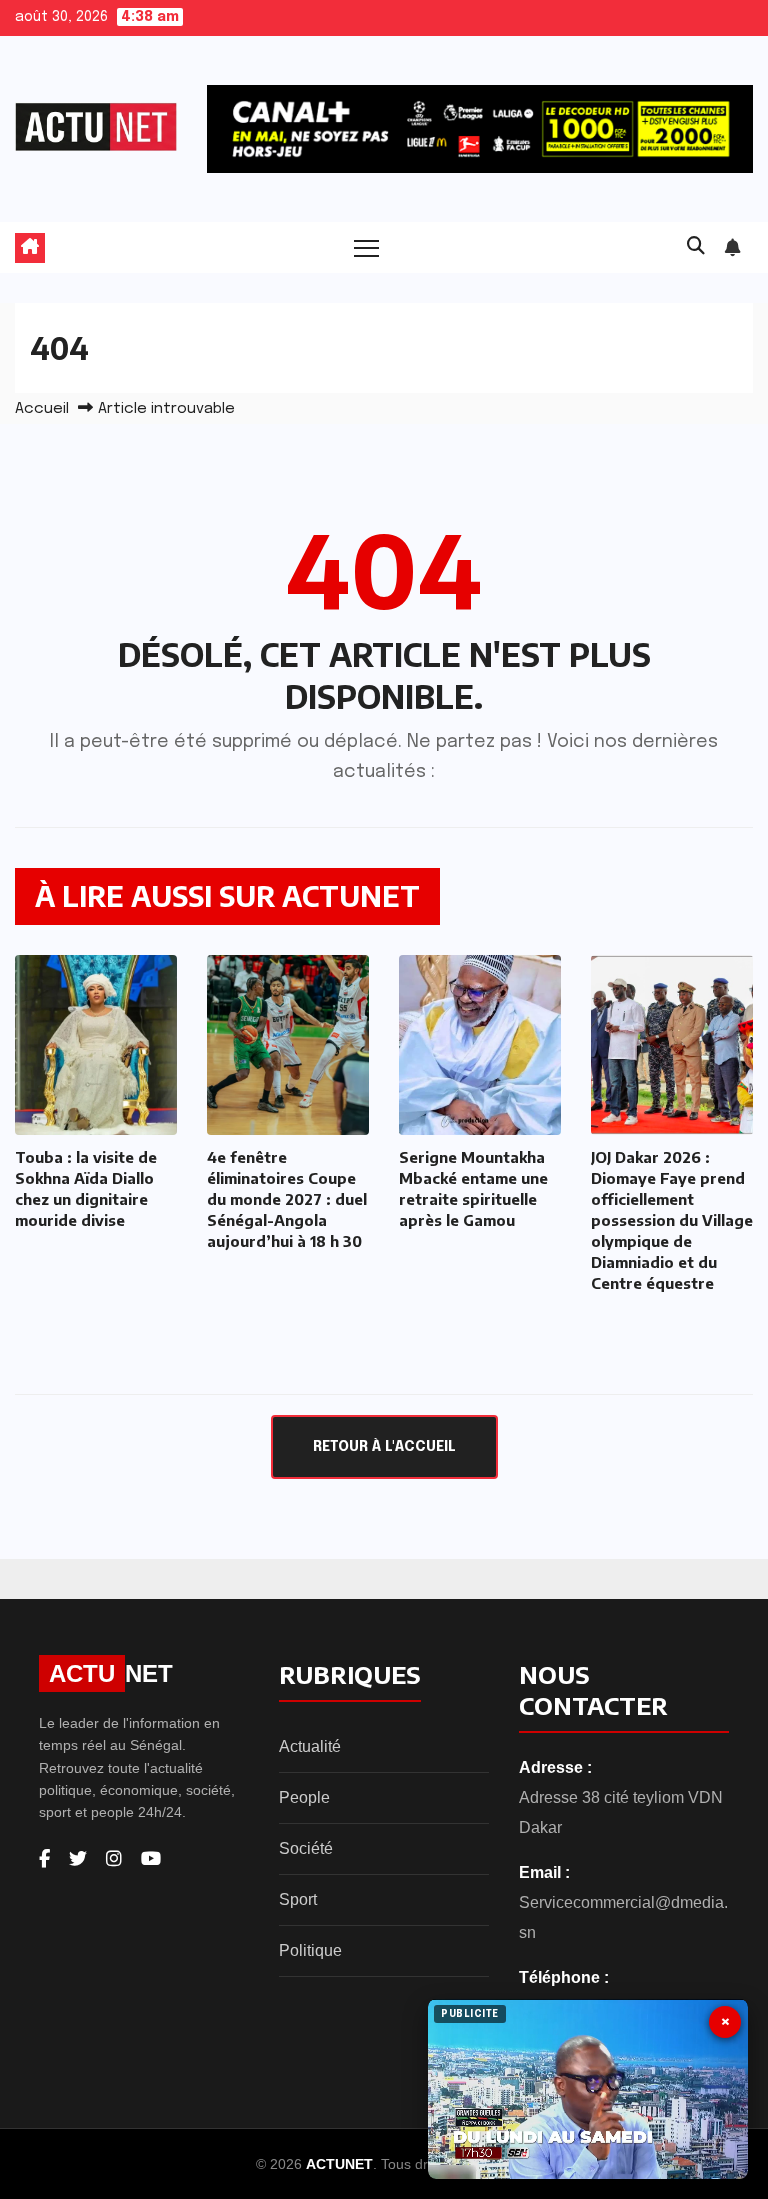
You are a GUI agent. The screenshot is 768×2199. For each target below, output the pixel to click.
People (304, 1797)
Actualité (310, 1746)
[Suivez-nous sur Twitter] (78, 1859)
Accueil (42, 409)
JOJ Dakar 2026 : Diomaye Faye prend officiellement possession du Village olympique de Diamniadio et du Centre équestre (672, 1220)
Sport (298, 1899)
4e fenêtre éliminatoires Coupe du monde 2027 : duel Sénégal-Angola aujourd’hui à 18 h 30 (287, 1199)
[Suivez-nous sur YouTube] (151, 1859)
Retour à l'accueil (384, 1447)
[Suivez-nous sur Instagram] (114, 1859)
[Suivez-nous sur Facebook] (44, 1859)
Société (306, 1848)
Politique (310, 1950)
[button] (696, 247)
